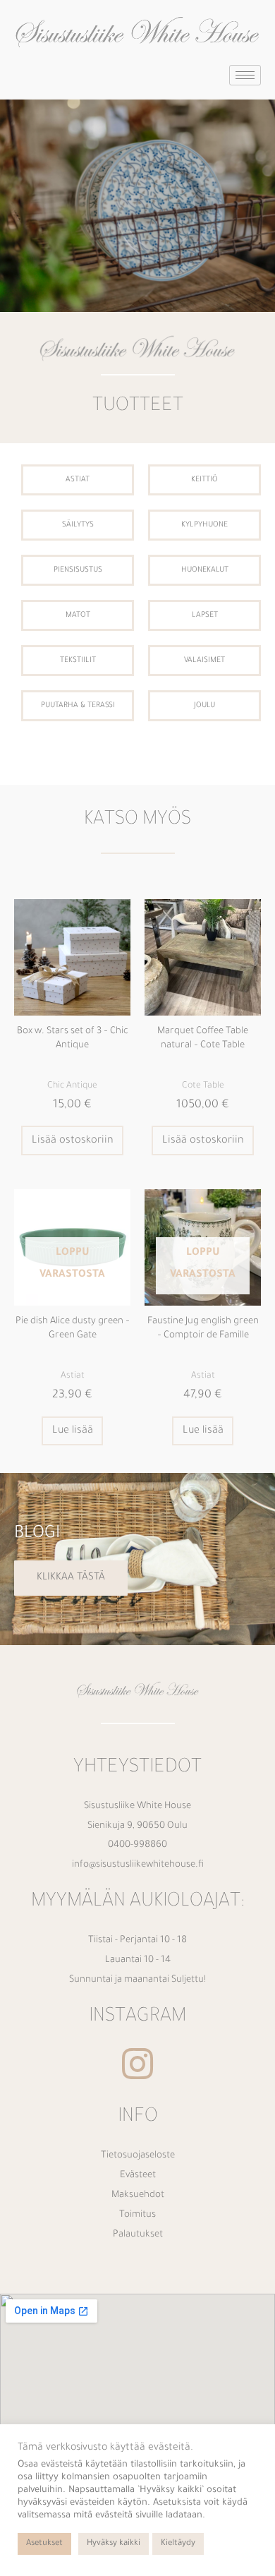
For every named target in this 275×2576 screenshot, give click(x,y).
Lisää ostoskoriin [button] (73, 1141)
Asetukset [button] (44, 2544)
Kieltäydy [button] (178, 2544)
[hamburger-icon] (245, 75)
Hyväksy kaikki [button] (114, 2544)
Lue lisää (73, 1431)
